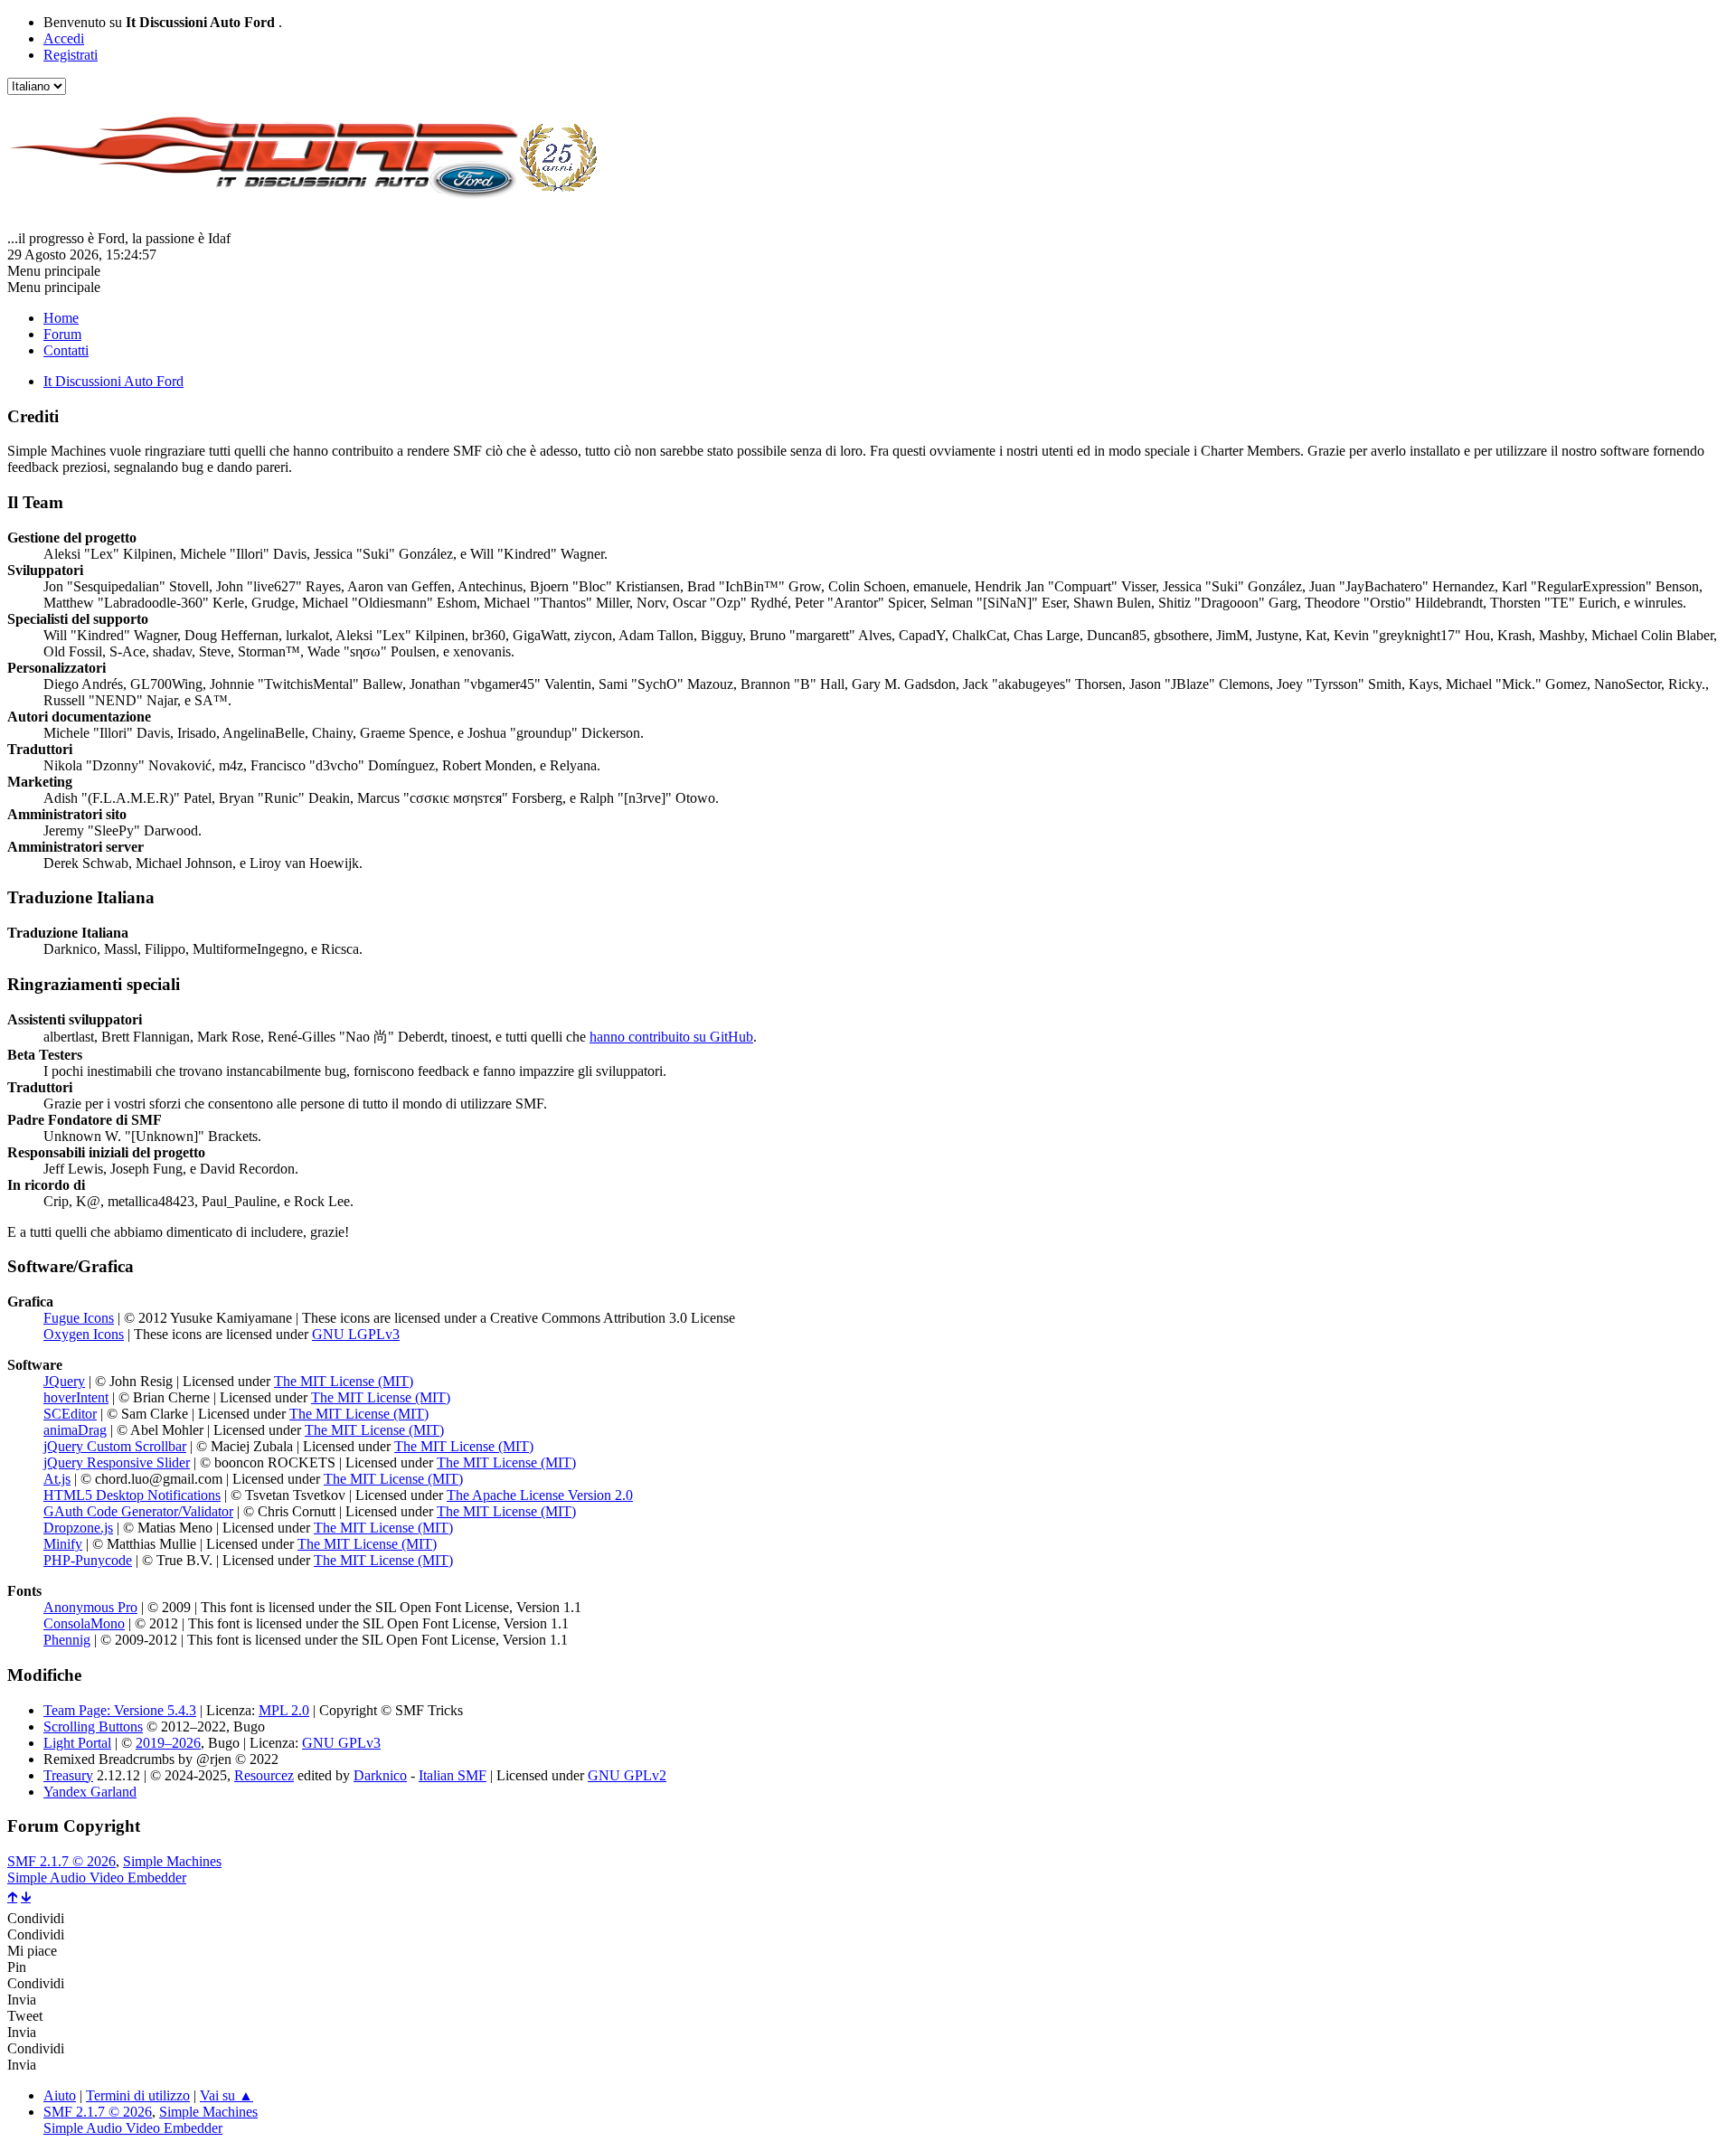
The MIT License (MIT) (344, 1381)
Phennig (67, 1640)
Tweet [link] (25, 2016)
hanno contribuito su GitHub (671, 1037)
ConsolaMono (84, 1623)
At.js (57, 1479)
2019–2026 (168, 1743)
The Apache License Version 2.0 (540, 1495)
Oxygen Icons (84, 1334)
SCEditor (70, 1414)
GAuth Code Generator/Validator (138, 1511)
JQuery (64, 1381)
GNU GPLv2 (627, 1775)
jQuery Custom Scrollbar (115, 1446)
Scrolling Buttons (93, 1726)
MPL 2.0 (284, 1710)
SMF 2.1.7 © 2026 (61, 1861)
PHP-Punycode (88, 1560)
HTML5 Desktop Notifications (132, 1495)
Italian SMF (453, 1775)
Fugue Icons (79, 1318)
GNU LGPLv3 (356, 1334)
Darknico (380, 1775)
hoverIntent (76, 1397)
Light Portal (77, 1743)
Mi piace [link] (32, 1951)
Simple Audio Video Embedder (97, 1877)
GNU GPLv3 (341, 1743)
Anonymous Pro (90, 1607)
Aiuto (60, 2095)
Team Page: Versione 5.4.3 (120, 1710)
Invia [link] (22, 2000)
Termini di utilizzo (138, 2095)
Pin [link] (17, 1967)
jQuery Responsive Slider (117, 1462)
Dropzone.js (78, 1528)
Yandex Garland (90, 1792)
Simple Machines (172, 1861)
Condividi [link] (36, 1918)
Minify (63, 1544)
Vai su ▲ (226, 2095)
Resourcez (264, 1775)
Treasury (68, 1775)
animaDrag (75, 1430)
